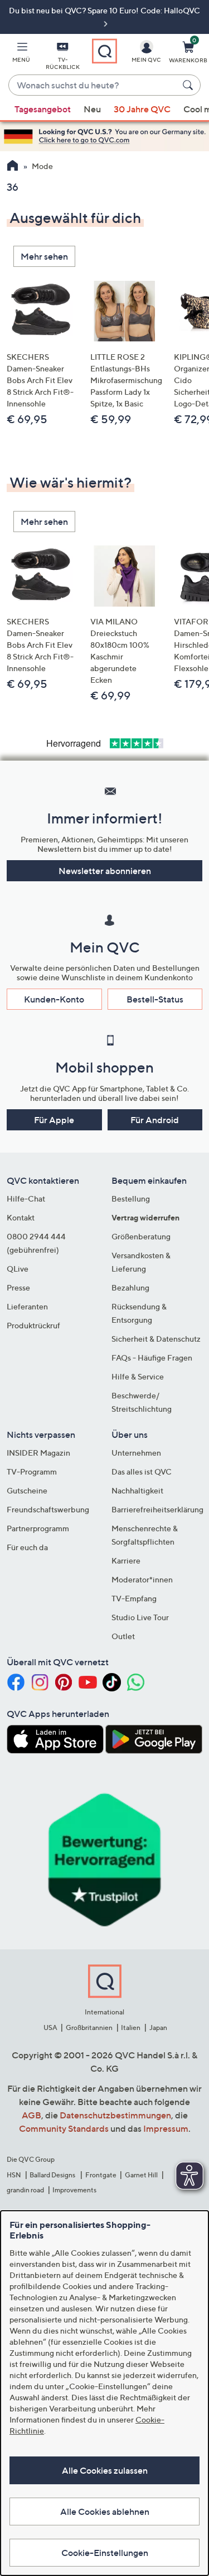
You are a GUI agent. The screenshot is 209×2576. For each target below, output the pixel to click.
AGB (31, 2115)
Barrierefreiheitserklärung (157, 1509)
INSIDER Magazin (38, 1453)
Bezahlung (130, 1287)
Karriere (126, 1560)
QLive (18, 1269)
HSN (14, 2175)
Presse (18, 1287)
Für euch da (27, 1547)
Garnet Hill (141, 2175)
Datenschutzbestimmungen (115, 2115)
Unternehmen (136, 1453)
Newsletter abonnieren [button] (105, 871)
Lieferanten (27, 1306)
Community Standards (64, 2128)
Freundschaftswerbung (48, 1509)
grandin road (25, 2190)
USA (50, 2027)
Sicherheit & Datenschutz (156, 1339)
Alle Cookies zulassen (105, 2470)
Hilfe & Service (138, 1376)
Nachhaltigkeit (137, 1490)
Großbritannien (89, 2027)
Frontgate (101, 2175)
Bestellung (131, 1198)
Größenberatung (141, 1236)
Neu (92, 109)
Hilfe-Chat (26, 1198)
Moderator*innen (142, 1579)
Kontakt (21, 1217)
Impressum (166, 2128)
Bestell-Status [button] (155, 999)
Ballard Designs (53, 2175)
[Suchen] (189, 85)
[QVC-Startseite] (13, 167)
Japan (158, 2027)
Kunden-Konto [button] (54, 999)
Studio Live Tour (140, 1617)
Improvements (74, 2190)
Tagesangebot (43, 109)
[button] (21, 54)
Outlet (123, 1636)
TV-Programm (32, 1471)
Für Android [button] (155, 1120)
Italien (131, 2027)
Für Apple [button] (54, 1120)
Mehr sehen (44, 256)
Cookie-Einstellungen (105, 2553)
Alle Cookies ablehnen (105, 2512)
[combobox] (93, 86)
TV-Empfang (134, 1598)
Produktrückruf (33, 1325)
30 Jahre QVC (142, 109)
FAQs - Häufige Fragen (152, 1358)
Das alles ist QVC (142, 1471)
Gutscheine (27, 1490)
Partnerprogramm (38, 1528)
